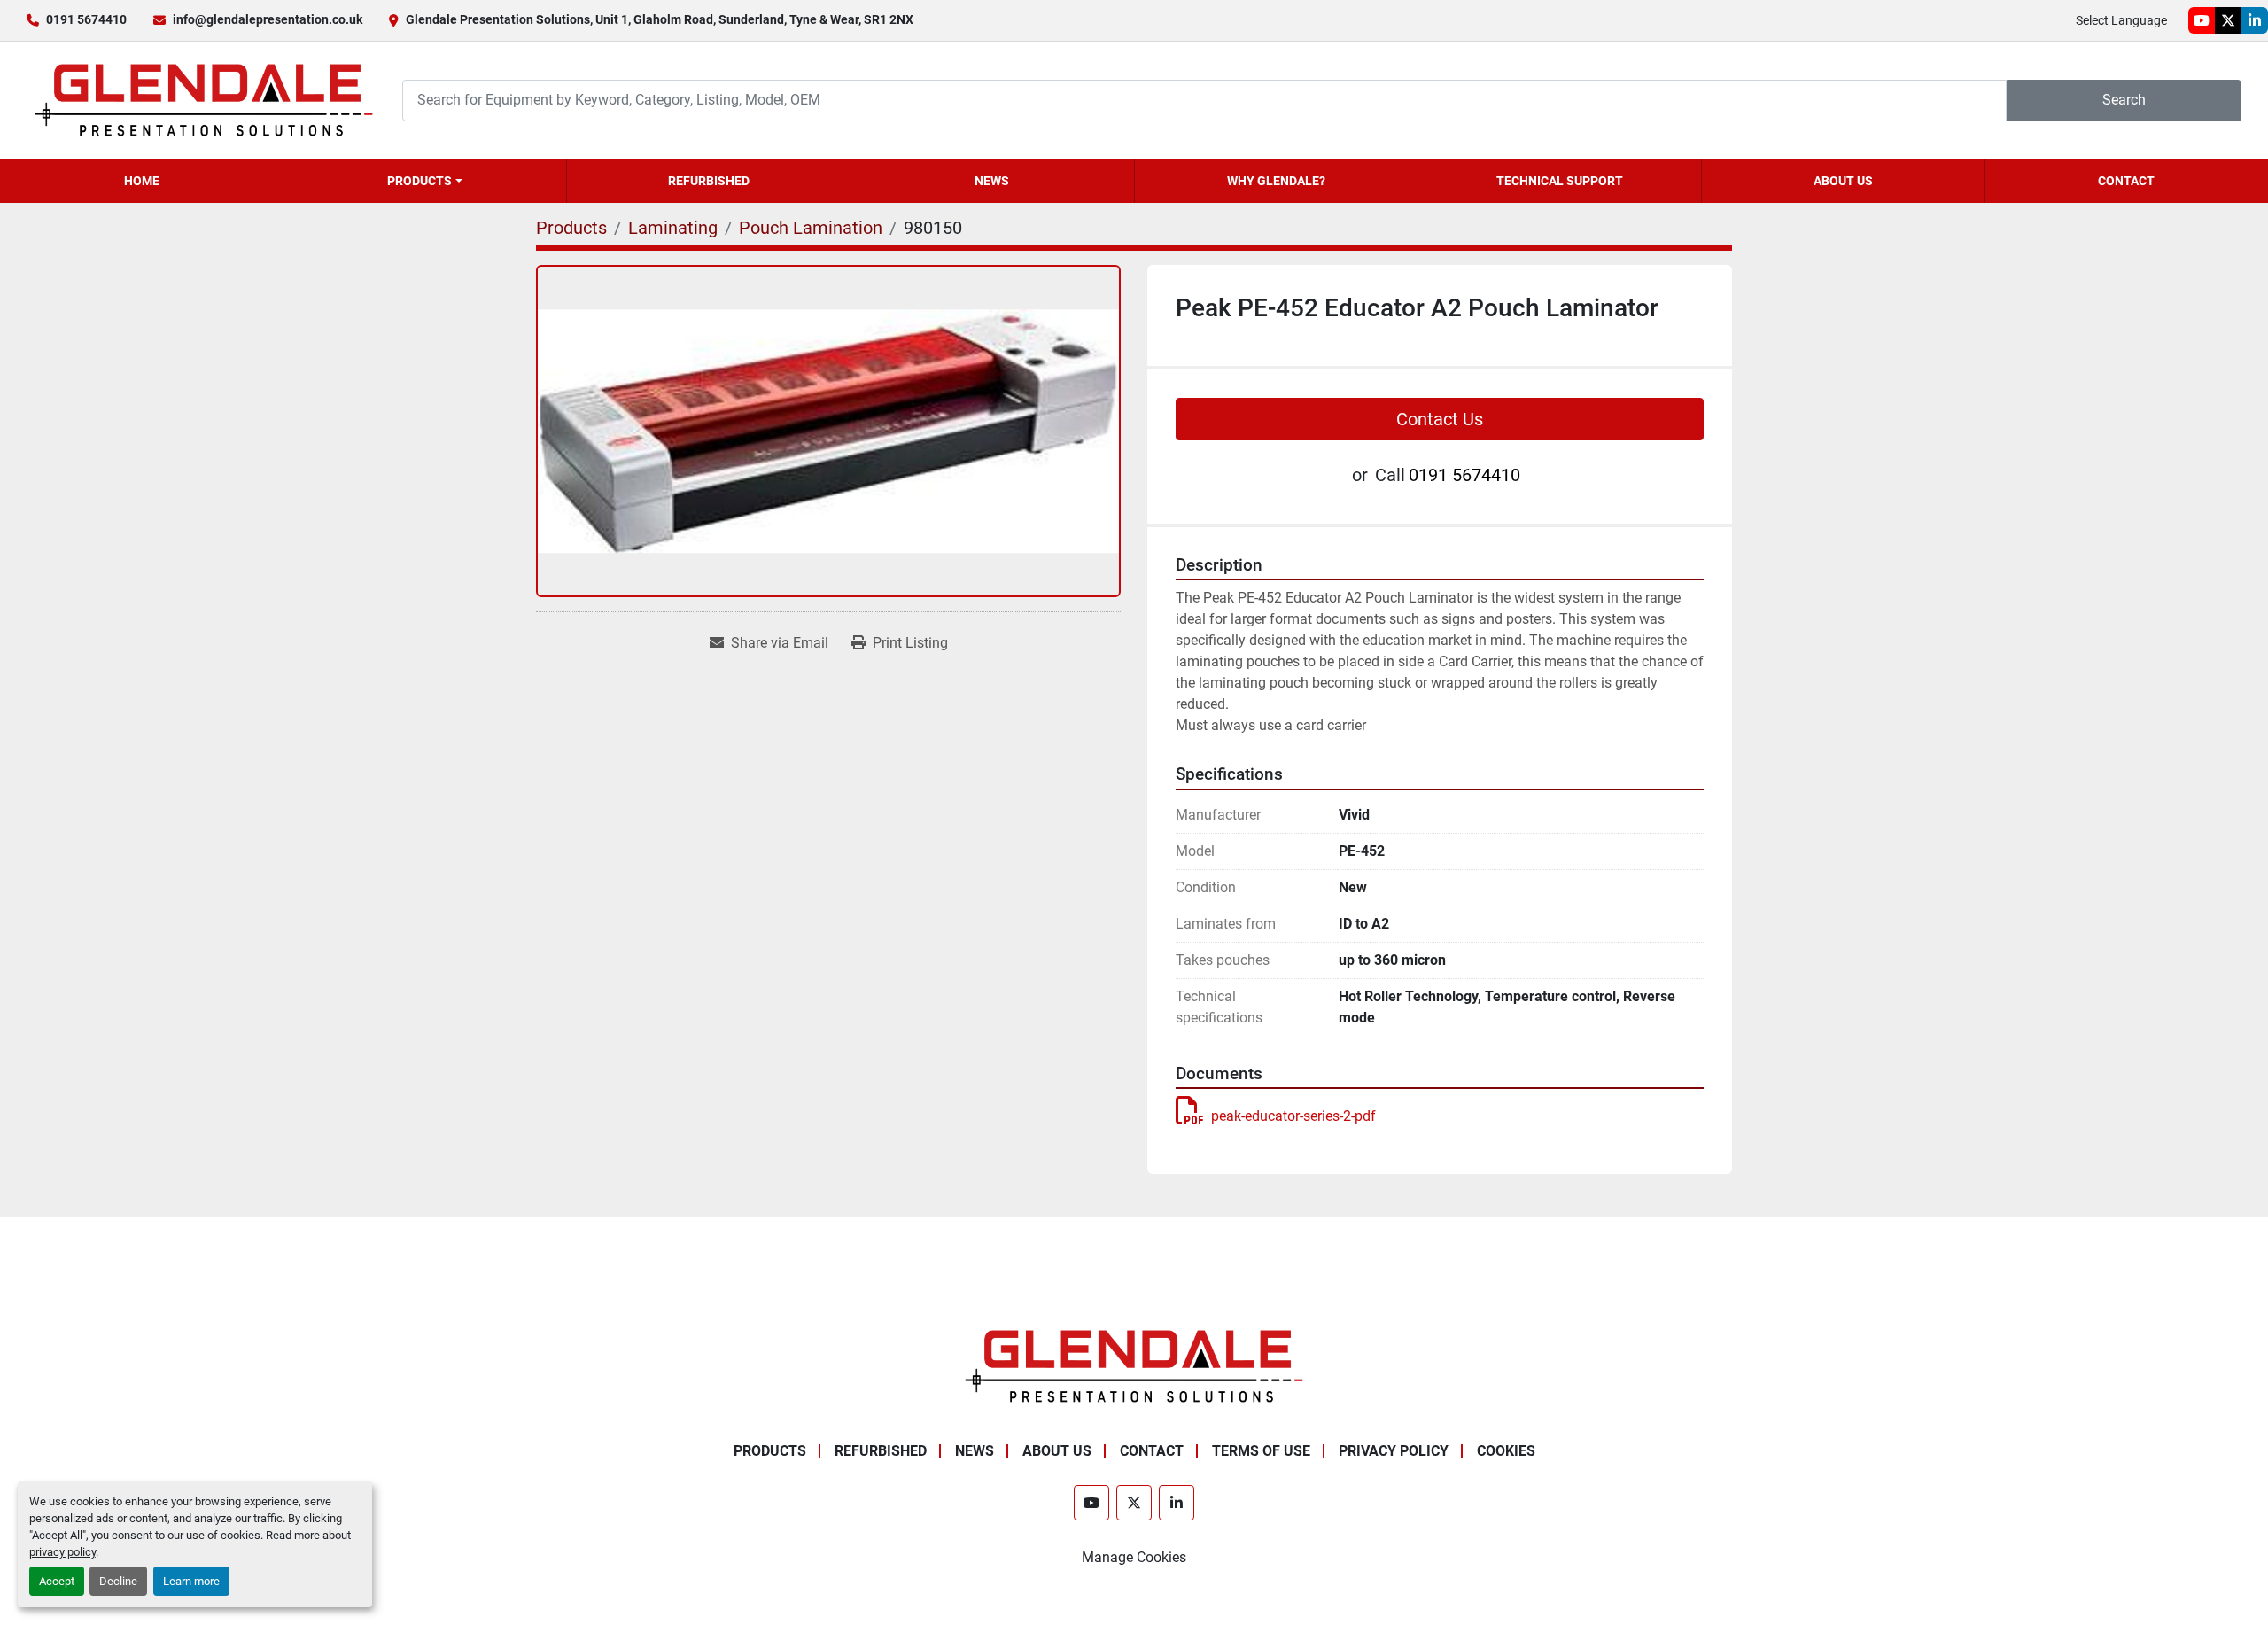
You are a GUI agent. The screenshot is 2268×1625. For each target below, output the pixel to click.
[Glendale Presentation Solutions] (1134, 1365)
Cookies (1506, 1451)
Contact (2126, 181)
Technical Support (1560, 181)
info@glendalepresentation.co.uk (268, 19)
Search (2124, 100)
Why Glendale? (1276, 181)
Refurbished (709, 181)
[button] (425, 181)
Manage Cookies (1134, 1557)
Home (142, 181)
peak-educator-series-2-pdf (1293, 1116)
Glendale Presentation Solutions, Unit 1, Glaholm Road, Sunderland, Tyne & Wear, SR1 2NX (660, 19)
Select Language (2121, 20)
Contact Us (1440, 419)
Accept (57, 1581)
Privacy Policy (1394, 1451)
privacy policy (62, 1552)
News (992, 181)
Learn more (191, 1581)
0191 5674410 (86, 19)
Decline (118, 1581)
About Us (1843, 181)
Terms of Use (1261, 1451)
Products (419, 181)
